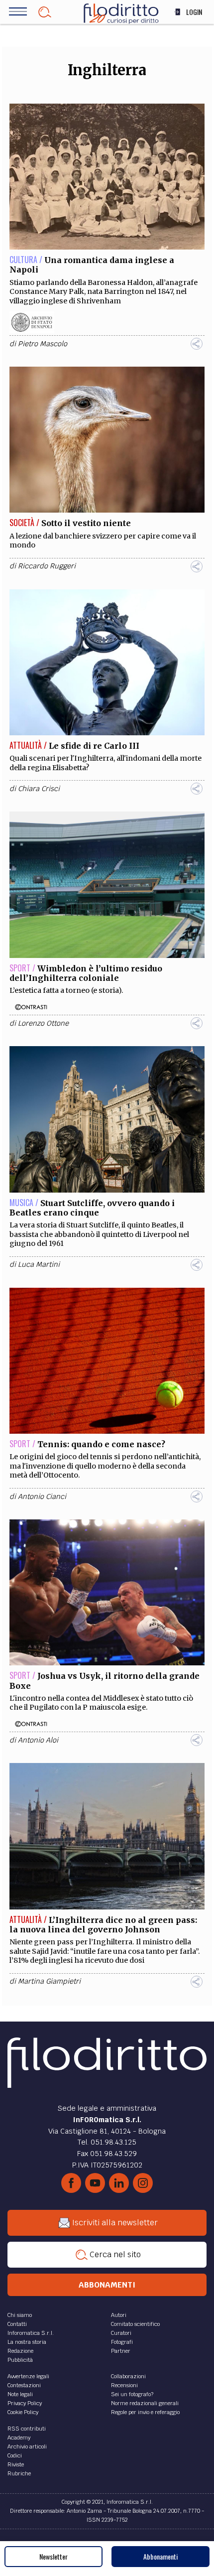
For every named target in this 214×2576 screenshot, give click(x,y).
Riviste (16, 2464)
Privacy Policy (25, 2403)
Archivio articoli (27, 2446)
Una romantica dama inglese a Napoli (92, 265)
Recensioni (124, 2385)
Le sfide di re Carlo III (94, 746)
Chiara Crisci (39, 789)
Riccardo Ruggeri (47, 566)
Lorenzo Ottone (43, 1023)
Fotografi (122, 2342)
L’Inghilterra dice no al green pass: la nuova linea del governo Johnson (103, 1925)
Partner (121, 2351)
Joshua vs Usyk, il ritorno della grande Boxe (105, 1681)
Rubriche (19, 2473)
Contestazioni (24, 2385)
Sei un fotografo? (132, 2394)
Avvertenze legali (28, 2376)
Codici (15, 2455)
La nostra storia (27, 2342)
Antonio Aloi (38, 1740)
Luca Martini (39, 1264)
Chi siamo (20, 2315)
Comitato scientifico (135, 2324)
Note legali (20, 2394)
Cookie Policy (23, 2412)
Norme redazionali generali (145, 2403)
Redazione (20, 2351)
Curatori (121, 2333)
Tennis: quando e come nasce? (101, 1444)
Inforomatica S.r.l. (31, 2333)
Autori (119, 2315)
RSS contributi (27, 2429)
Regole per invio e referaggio (145, 2412)
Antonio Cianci (42, 1496)
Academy (19, 2438)
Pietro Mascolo (43, 344)
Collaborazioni (128, 2376)
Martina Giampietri (49, 1981)
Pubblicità (20, 2360)
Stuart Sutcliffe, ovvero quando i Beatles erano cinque (92, 1208)
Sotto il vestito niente (86, 523)
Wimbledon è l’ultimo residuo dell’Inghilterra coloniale (86, 973)
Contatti (17, 2324)
